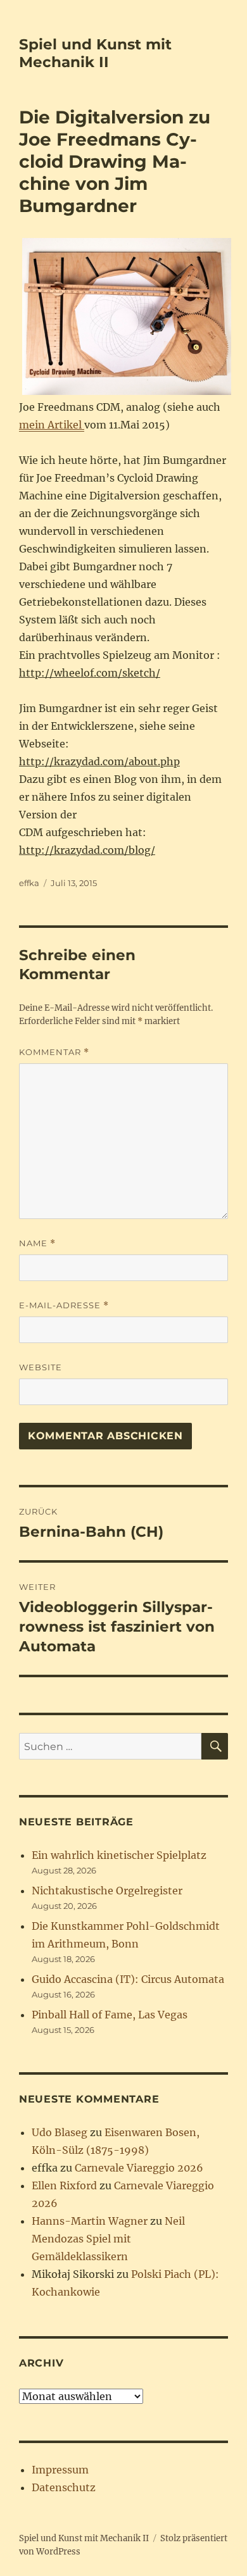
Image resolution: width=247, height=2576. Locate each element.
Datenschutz (64, 2487)
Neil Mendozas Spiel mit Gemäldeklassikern (108, 2239)
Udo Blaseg (60, 2132)
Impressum (60, 2470)
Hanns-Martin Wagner (90, 2221)
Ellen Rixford (64, 2185)
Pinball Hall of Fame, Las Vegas (110, 2015)
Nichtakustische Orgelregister (107, 1891)
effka (29, 883)
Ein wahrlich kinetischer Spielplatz (119, 1855)
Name (37, 1243)
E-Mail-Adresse (64, 1305)
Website (41, 1367)
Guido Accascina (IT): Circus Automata (128, 1979)
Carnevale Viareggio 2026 (139, 2168)
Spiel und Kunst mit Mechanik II (95, 53)
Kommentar (54, 1052)
